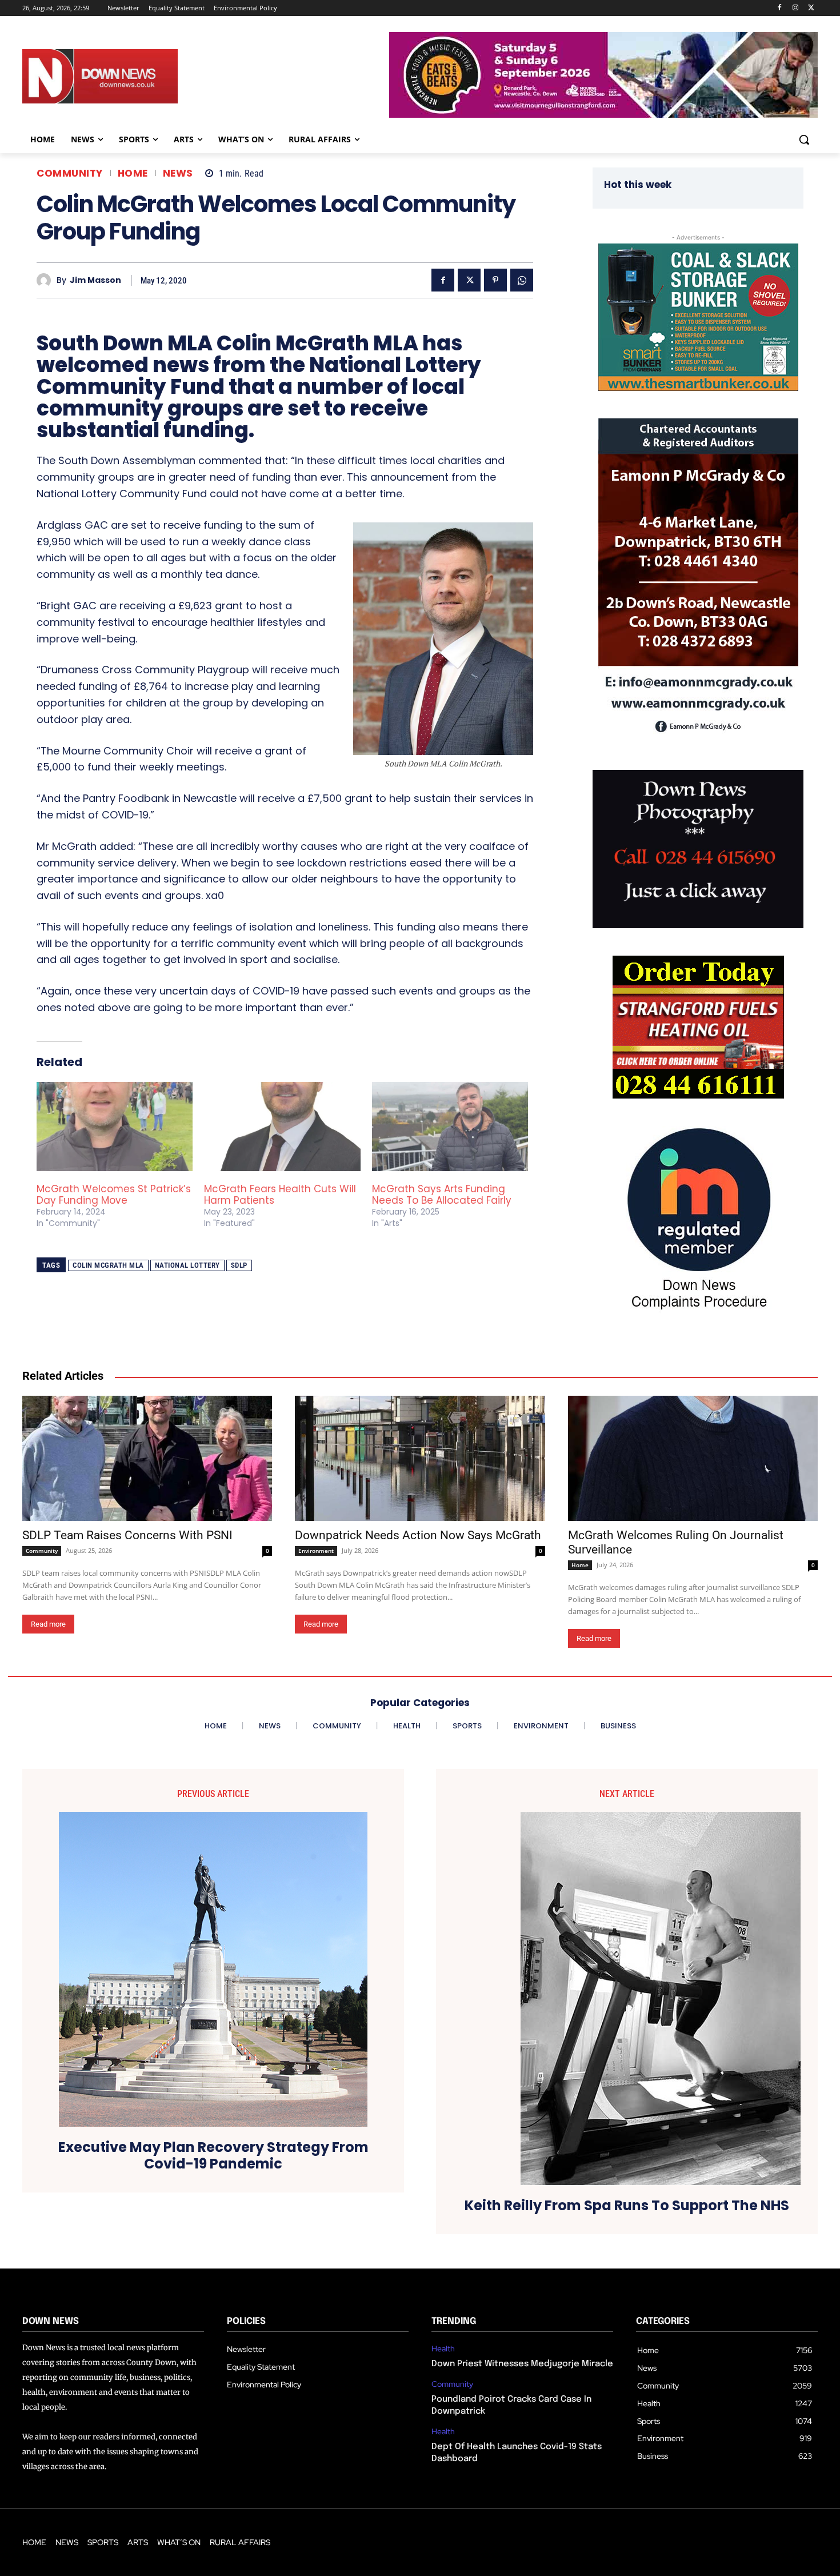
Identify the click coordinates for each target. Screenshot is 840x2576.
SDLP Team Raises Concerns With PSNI (127, 1535)
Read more (48, 1624)
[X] (811, 8)
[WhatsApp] (522, 280)
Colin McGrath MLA (108, 1265)
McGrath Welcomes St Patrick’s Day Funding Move (114, 1195)
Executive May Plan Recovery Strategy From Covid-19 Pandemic (213, 2156)
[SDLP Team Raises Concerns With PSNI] (147, 1458)
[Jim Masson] (47, 280)
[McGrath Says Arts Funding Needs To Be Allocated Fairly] (450, 1127)
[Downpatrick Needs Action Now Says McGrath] (420, 1458)
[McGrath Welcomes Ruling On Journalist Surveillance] (693, 1458)
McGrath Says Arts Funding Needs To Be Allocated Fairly (442, 1195)
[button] (804, 139)
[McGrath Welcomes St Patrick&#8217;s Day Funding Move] (115, 1127)
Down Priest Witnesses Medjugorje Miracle (522, 2364)
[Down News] (142, 77)
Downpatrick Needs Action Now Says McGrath (418, 1535)
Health (443, 2349)
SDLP (239, 1265)
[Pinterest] (495, 280)
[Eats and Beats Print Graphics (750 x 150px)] (603, 115)
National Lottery (187, 1265)
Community (70, 173)
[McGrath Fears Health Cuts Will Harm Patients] (282, 1127)
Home (133, 173)
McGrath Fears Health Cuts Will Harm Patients (280, 1195)
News (178, 173)
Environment (316, 1551)
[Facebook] (780, 8)
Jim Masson (95, 280)
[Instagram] (795, 8)
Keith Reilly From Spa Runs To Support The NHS (627, 2206)
